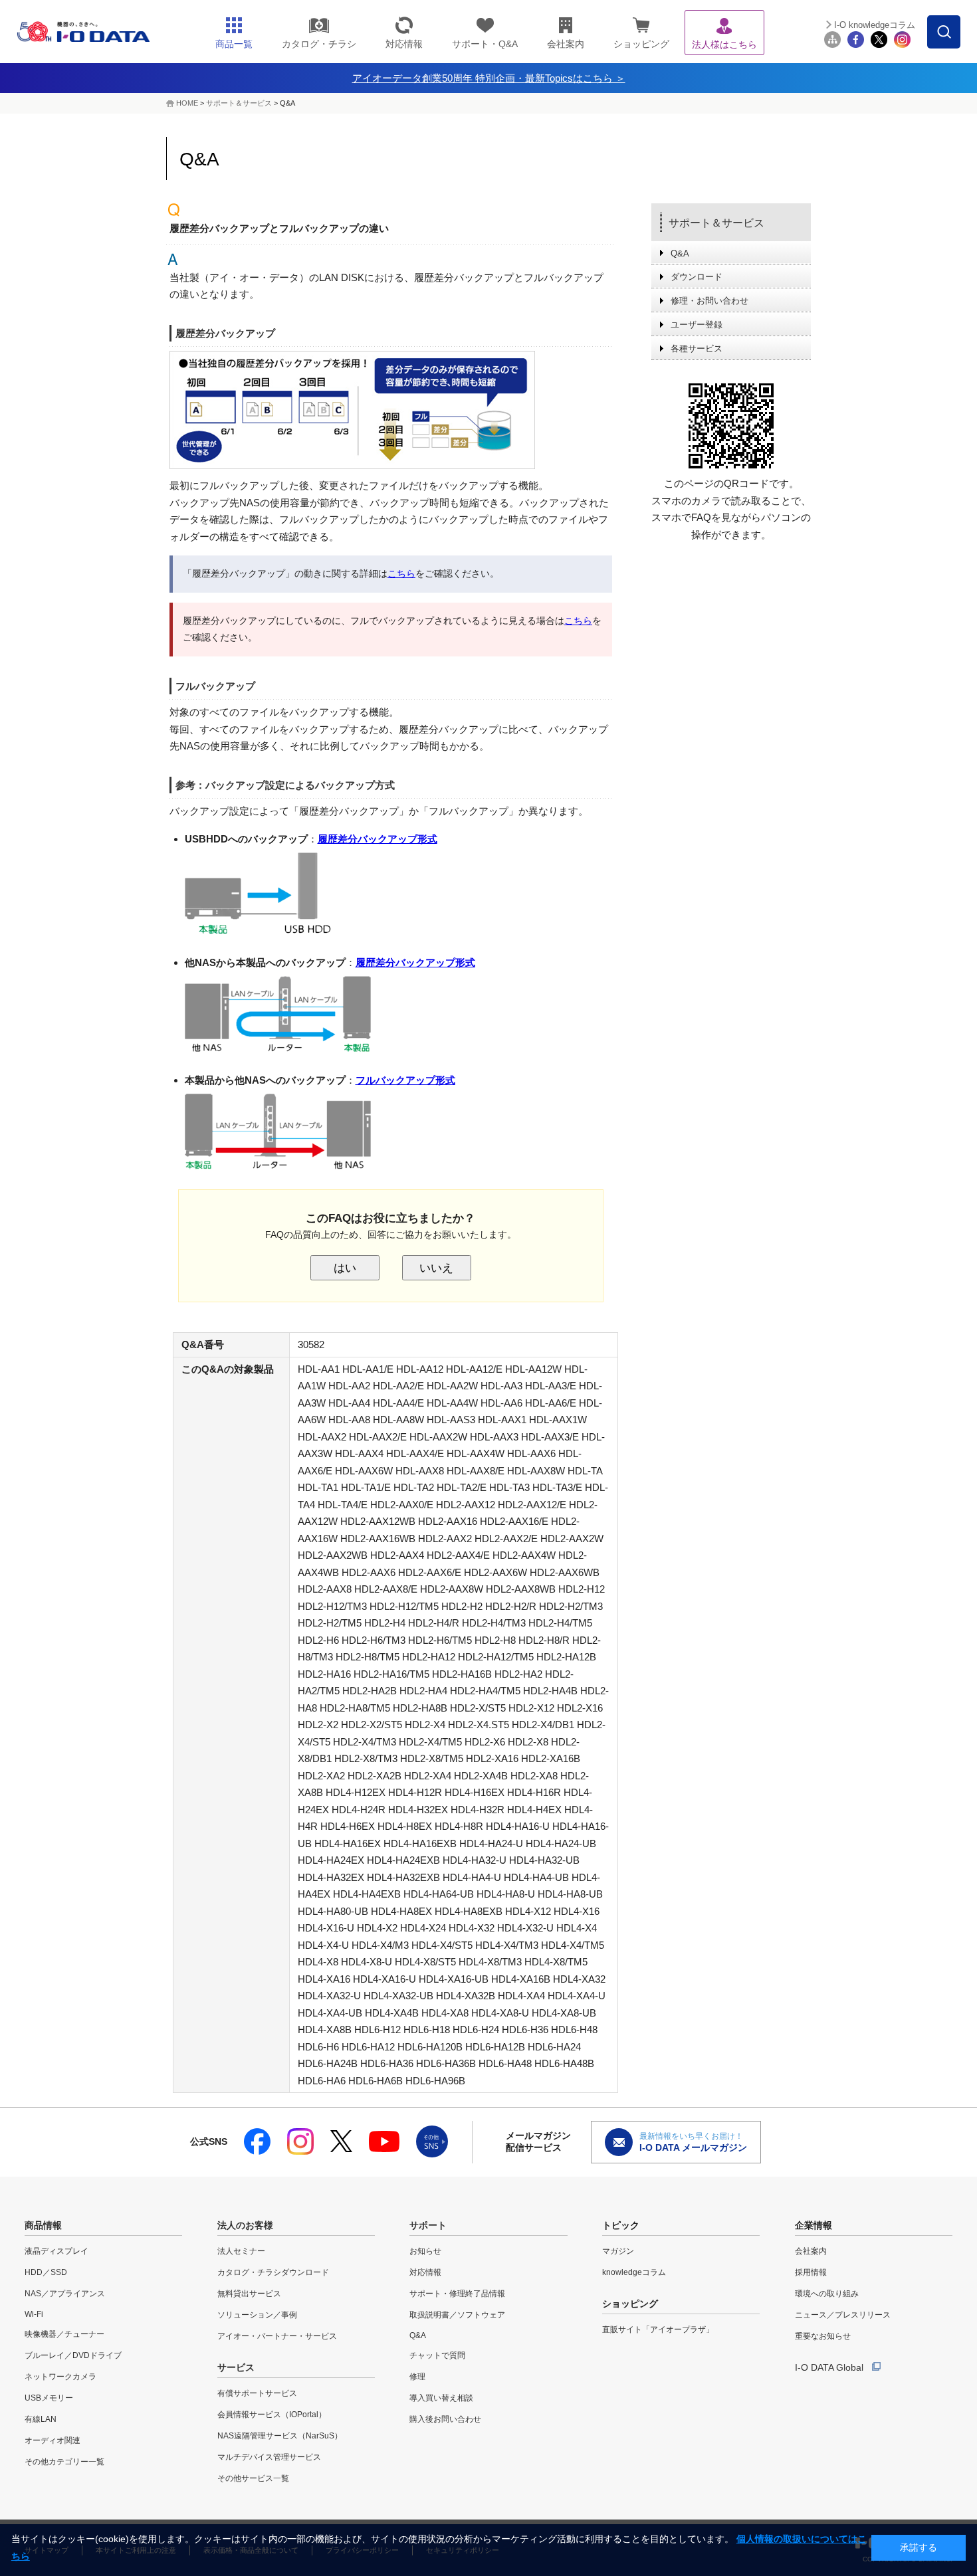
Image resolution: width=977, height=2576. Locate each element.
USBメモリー (49, 2398)
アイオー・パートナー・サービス (277, 2336)
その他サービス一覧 (253, 2478)
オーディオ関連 (53, 2440)
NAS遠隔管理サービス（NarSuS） (280, 2436)
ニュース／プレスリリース (843, 2315)
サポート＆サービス (239, 103)
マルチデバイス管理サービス (269, 2457)
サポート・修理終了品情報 (457, 2294)
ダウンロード (697, 277)
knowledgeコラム (634, 2272)
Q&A (680, 253)
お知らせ (425, 2251)
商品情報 (43, 2225)
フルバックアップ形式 (405, 1080)
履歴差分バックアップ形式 (378, 839)
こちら (401, 573)
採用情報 (811, 2272)
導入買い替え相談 (441, 2398)
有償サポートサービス (257, 2393)
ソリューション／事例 (257, 2315)
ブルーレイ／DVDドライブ (73, 2355)
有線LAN (41, 2419)
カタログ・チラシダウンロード (273, 2272)
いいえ (436, 1268)
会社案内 (811, 2251)
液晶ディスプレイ (56, 2251)
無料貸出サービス (249, 2294)
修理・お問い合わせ (709, 301)
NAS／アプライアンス (65, 2294)
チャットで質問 (437, 2355)
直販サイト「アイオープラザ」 (658, 2329)
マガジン (618, 2251)
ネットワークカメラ (60, 2377)
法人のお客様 (245, 2225)
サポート (428, 2225)
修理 (417, 2377)
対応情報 (425, 2272)
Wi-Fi (34, 2314)
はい (345, 1268)
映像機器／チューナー (64, 2334)
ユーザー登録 (697, 325)
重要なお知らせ (823, 2336)
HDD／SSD (46, 2272)
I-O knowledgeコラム (875, 25)
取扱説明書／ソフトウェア (457, 2315)
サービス (236, 2367)
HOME (187, 103)
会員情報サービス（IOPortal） (272, 2415)
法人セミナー (241, 2251)
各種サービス (697, 348)
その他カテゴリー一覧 (64, 2462)
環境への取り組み (827, 2294)
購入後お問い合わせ (445, 2419)
